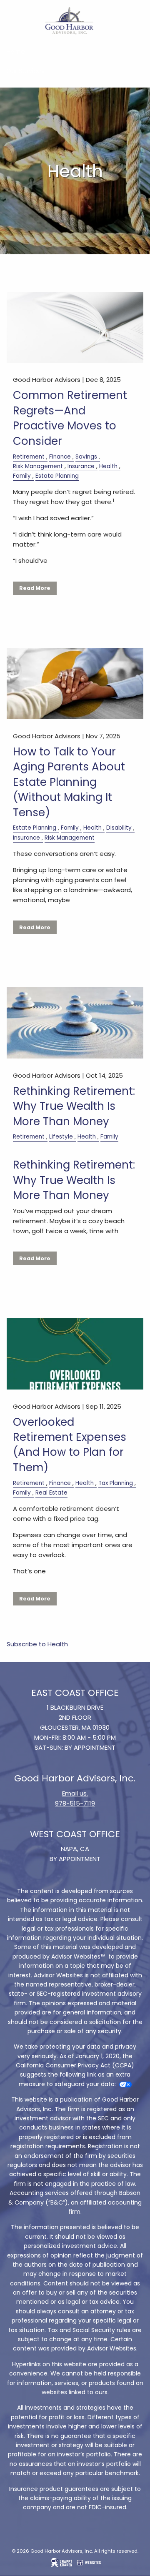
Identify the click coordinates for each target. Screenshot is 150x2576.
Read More (35, 588)
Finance (60, 457)
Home (16, 51)
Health (108, 466)
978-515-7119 (75, 1803)
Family (22, 476)
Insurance (81, 466)
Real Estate (51, 1493)
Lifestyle (61, 1137)
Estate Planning (57, 476)
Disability (119, 828)
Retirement (29, 457)
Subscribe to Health (37, 1644)
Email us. (75, 1793)
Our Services (25, 71)
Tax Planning (116, 1483)
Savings (86, 457)
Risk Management (38, 466)
